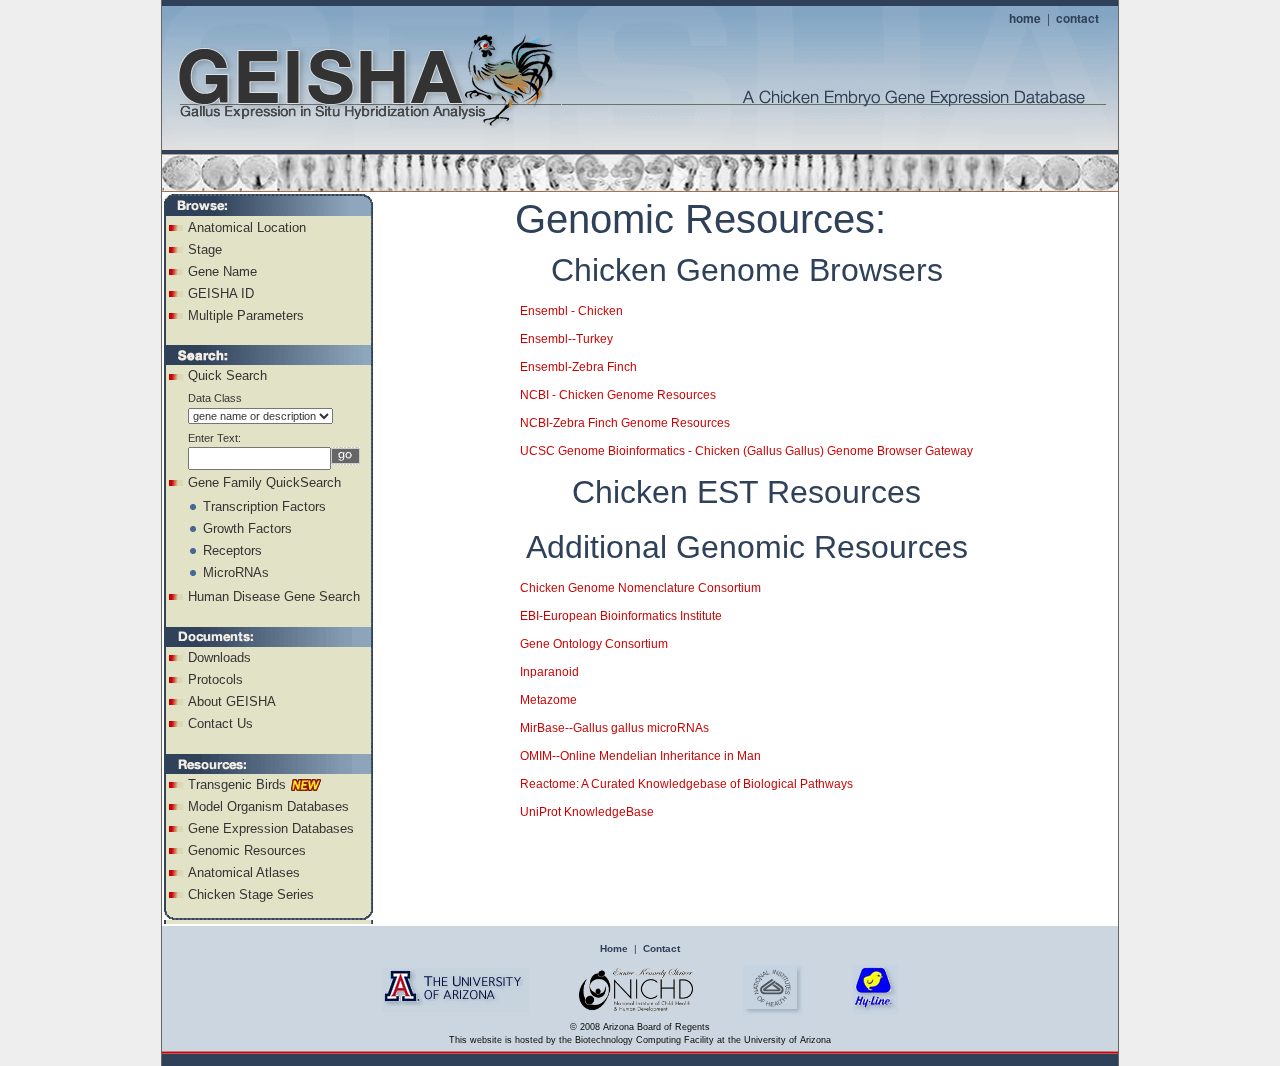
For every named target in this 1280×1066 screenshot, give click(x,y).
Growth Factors (247, 528)
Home (614, 948)
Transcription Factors (264, 506)
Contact (661, 948)
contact (1077, 18)
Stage (205, 249)
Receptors (232, 550)
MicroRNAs (236, 572)
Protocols (215, 679)
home (1025, 18)
